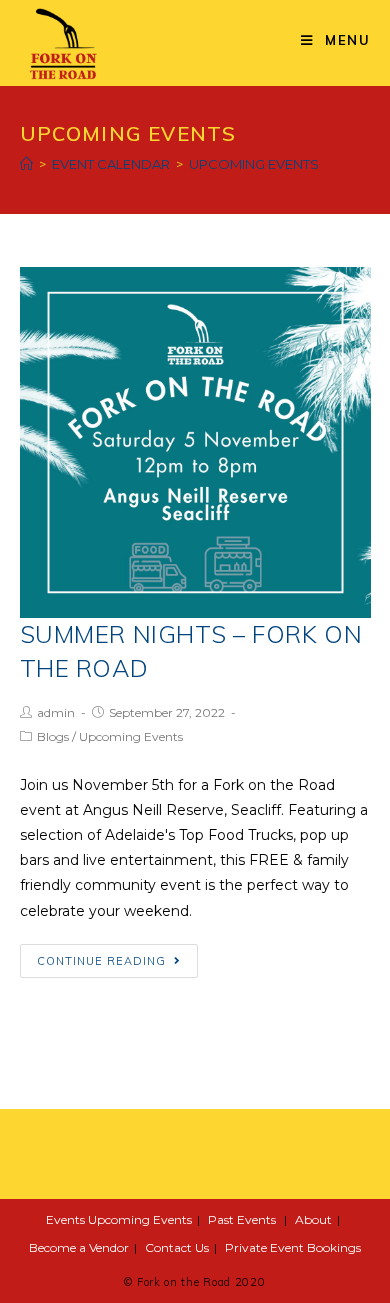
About (313, 1219)
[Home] (26, 164)
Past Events (242, 1219)
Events (65, 1219)
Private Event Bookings (293, 1247)
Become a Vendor (79, 1247)
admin (56, 712)
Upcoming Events (131, 736)
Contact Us (177, 1247)
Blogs (53, 736)
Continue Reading (101, 961)
